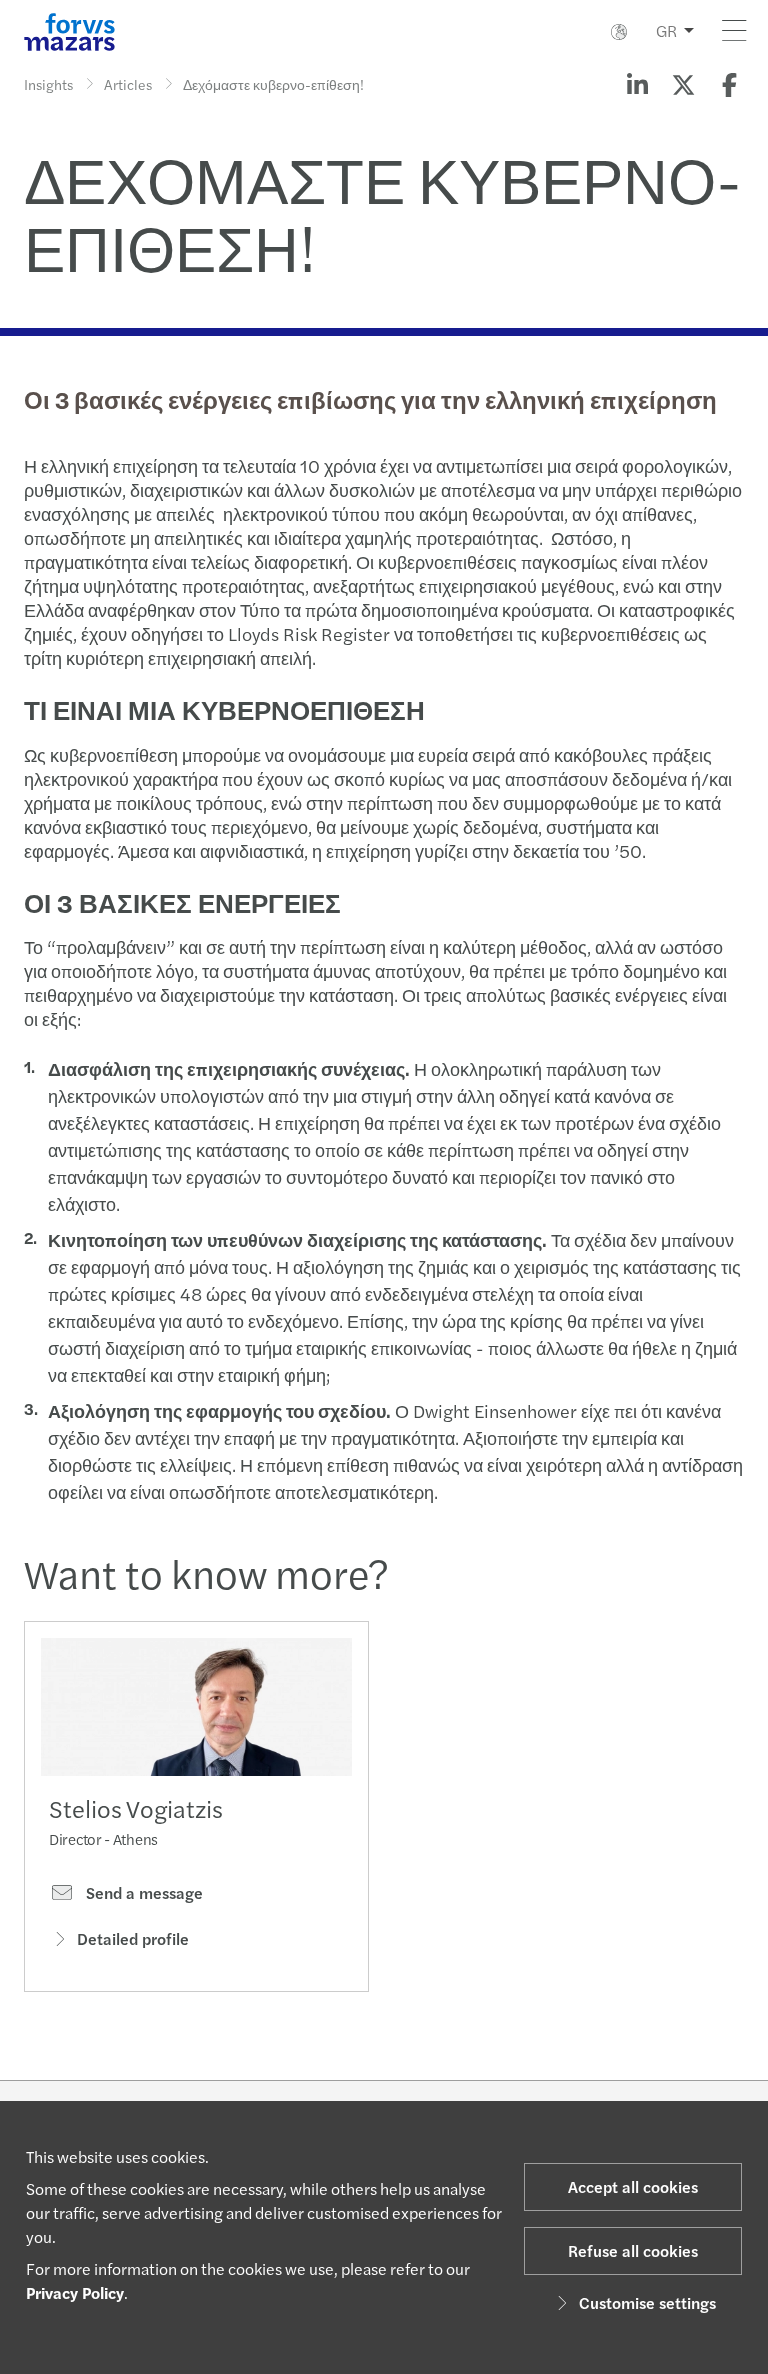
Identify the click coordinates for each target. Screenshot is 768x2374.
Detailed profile (133, 1938)
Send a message (142, 1893)
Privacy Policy (75, 2292)
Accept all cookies (633, 2186)
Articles (128, 84)
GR (666, 30)
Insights (48, 84)
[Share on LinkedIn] (637, 84)
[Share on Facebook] (729, 84)
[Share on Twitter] (683, 84)
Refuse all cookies (633, 2250)
